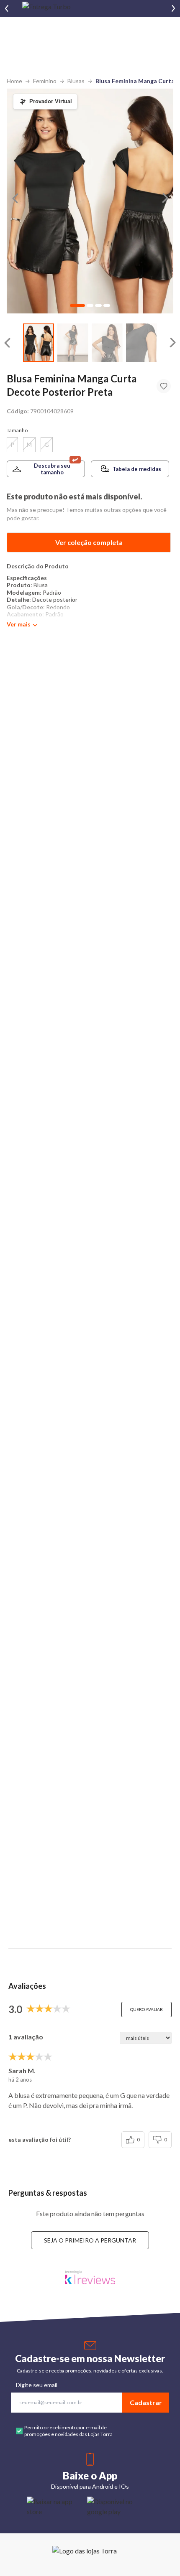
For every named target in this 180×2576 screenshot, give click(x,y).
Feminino (45, 81)
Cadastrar (146, 2402)
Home (14, 81)
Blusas (76, 81)
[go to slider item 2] (107, 343)
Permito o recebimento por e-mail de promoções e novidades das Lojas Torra (68, 2431)
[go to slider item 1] (73, 343)
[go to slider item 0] (39, 343)
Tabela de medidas (137, 469)
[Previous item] (7, 8)
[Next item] (173, 8)
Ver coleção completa (89, 542)
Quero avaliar (147, 2009)
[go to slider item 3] (141, 343)
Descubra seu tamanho (52, 469)
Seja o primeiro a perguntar (90, 2240)
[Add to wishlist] (164, 386)
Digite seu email (37, 2385)
